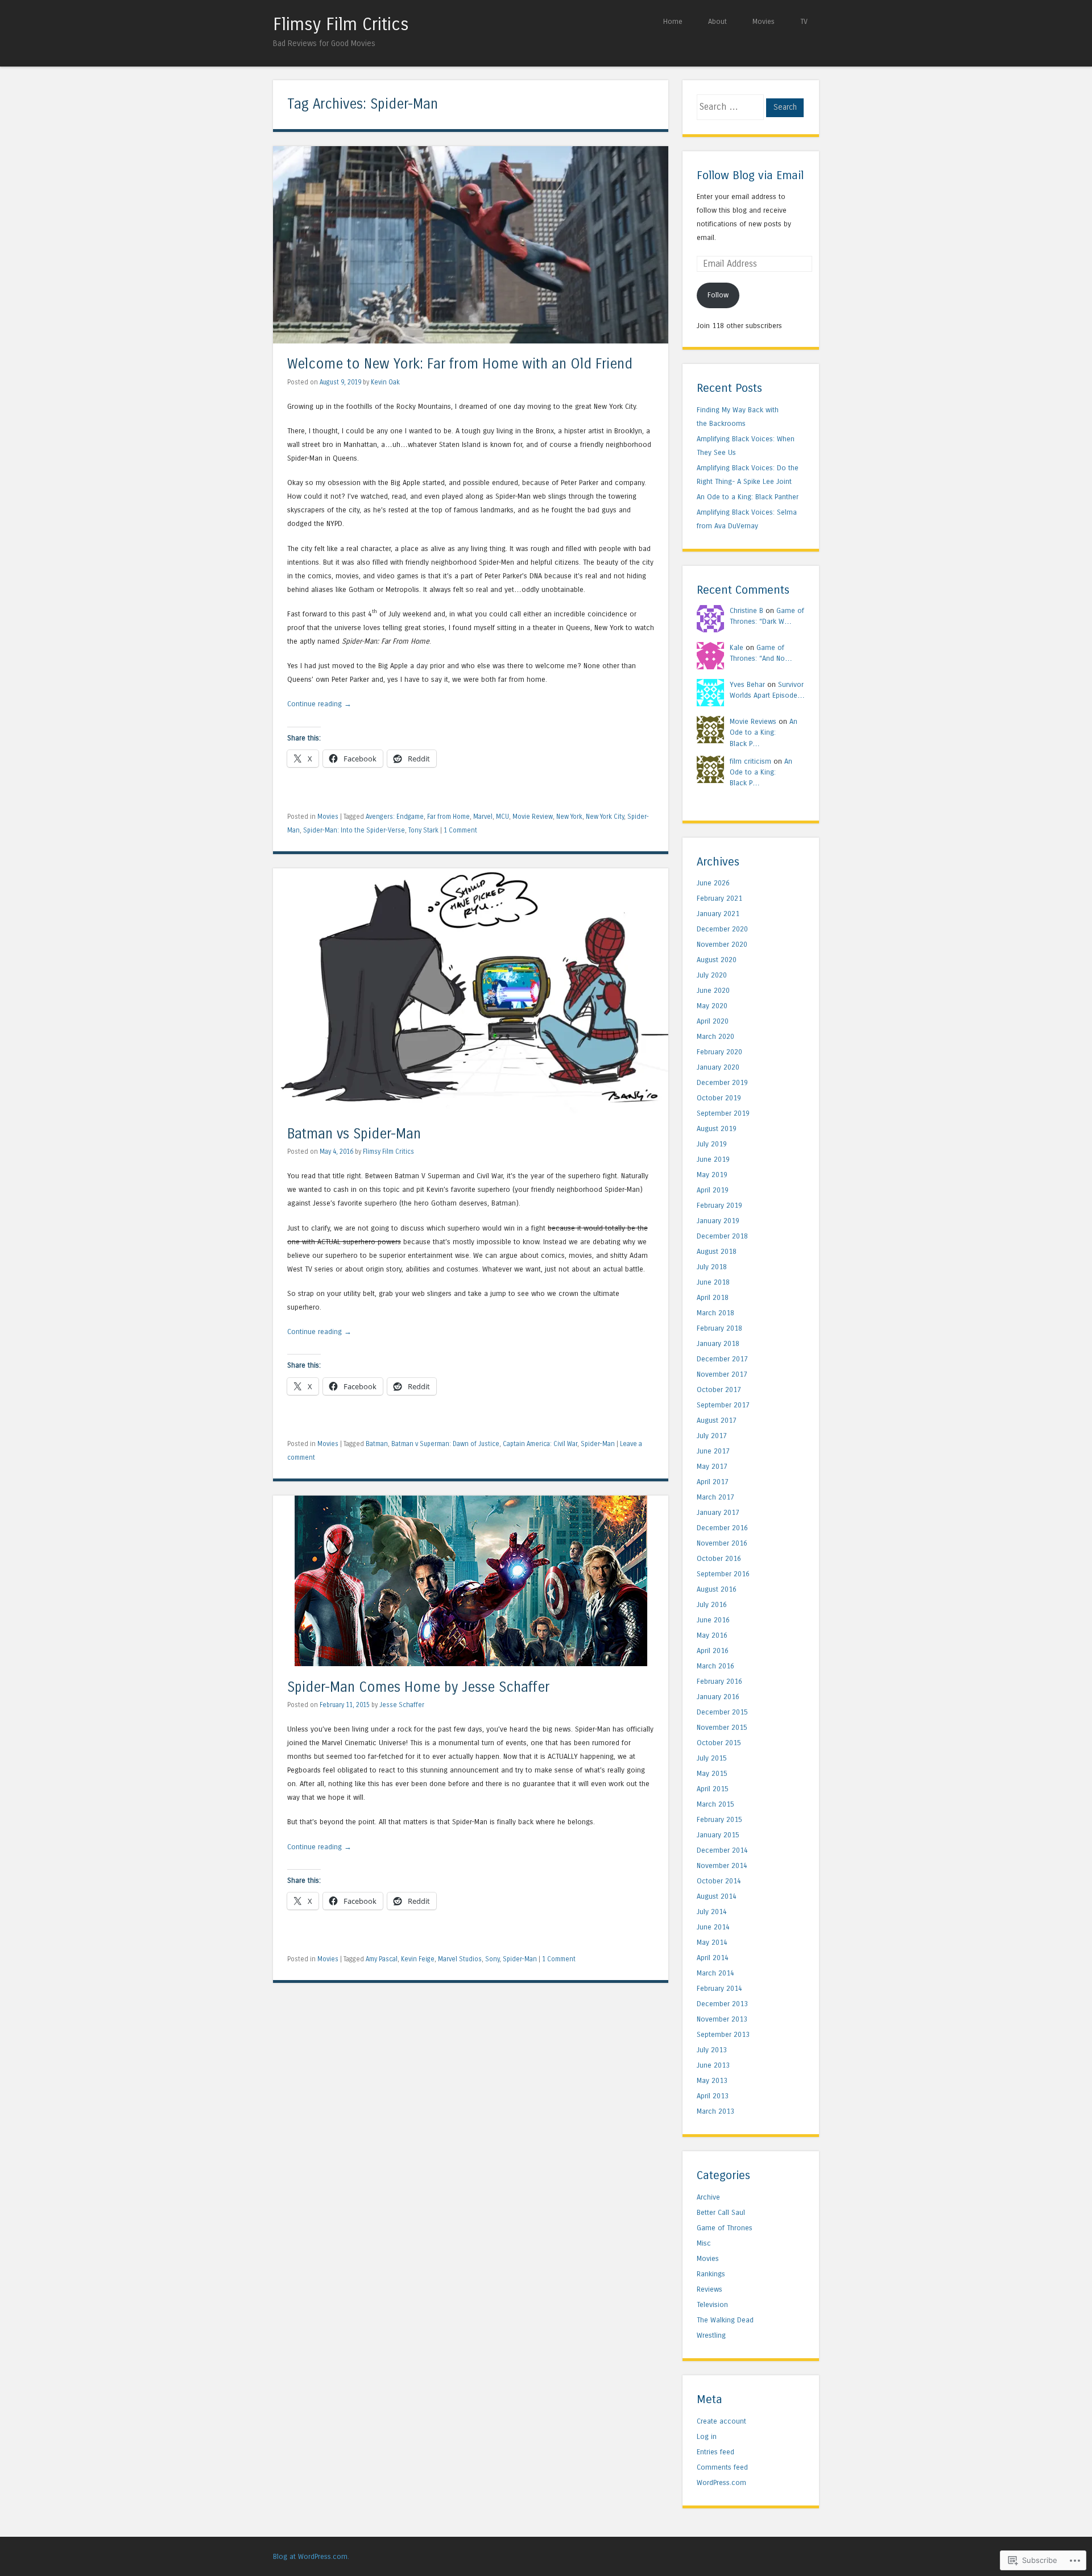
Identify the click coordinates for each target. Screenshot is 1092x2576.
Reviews (710, 2289)
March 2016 (715, 1666)
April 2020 (713, 1021)
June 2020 (713, 990)
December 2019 (722, 1082)
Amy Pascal (382, 1959)
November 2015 (722, 1727)
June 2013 (713, 2065)
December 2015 (722, 1712)
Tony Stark (423, 830)
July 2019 (712, 1144)
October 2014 (719, 1881)
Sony (492, 1959)
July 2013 (712, 2050)
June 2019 (713, 1159)
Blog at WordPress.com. (311, 2556)
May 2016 (712, 1635)
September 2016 (723, 1574)
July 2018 (712, 1267)
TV (804, 21)
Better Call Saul (721, 2212)
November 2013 (722, 2019)
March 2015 (715, 1804)
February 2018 (719, 1328)
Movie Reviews (753, 721)
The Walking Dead (725, 2320)
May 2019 (712, 1175)
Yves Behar (747, 684)
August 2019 (717, 1128)
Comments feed (722, 2467)
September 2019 (723, 1113)
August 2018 (717, 1251)
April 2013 (713, 2096)
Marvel (483, 817)
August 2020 (717, 960)
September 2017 (723, 1405)
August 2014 (717, 1896)
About (717, 21)
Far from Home (448, 817)
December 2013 (722, 2004)
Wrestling (711, 2335)
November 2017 (722, 1374)
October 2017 (719, 1390)
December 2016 (722, 1528)
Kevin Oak (385, 382)
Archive (708, 2197)
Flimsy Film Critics (341, 24)
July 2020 (712, 975)
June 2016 (713, 1620)
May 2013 (712, 2080)
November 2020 (722, 944)
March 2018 (715, 1313)
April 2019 (713, 1190)
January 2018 (718, 1343)
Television (712, 2304)
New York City (605, 817)
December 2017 (722, 1359)
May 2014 (712, 1942)
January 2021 (718, 914)
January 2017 (718, 1512)
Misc (704, 2243)
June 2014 (713, 1927)
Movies (764, 21)
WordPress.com (721, 2482)
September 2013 (723, 2034)
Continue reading (319, 704)
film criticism (750, 761)
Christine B (746, 610)
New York (569, 817)
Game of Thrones (725, 2228)
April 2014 (713, 1958)
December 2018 (722, 1236)
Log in (707, 2436)
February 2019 (719, 1205)
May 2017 (712, 1466)
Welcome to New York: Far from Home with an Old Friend (460, 364)
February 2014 (719, 1988)
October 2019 (719, 1098)
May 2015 (712, 1773)
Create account (721, 2421)
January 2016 (718, 1697)
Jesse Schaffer (402, 1705)
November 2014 (722, 1865)
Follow (718, 295)
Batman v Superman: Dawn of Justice (445, 1444)
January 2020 (718, 1067)
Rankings (711, 2274)
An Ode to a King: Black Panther (748, 497)
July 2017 (712, 1436)
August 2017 (717, 1420)
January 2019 (718, 1221)
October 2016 (719, 1558)
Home (673, 21)
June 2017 (713, 1451)
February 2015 (719, 1819)
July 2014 (712, 1912)
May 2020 (712, 1006)
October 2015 (719, 1743)
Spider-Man (598, 1444)
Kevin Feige (418, 1959)
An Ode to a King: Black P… (764, 732)
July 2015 (712, 1758)
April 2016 (713, 1651)
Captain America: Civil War (540, 1444)
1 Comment (460, 830)
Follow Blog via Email (750, 175)
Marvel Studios (460, 1959)
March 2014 (715, 1973)
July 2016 (712, 1604)
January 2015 (718, 1835)
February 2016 (719, 1681)
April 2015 (713, 1789)
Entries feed (715, 2452)
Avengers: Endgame (395, 817)
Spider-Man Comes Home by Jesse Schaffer (418, 1687)
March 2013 (715, 2111)
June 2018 (713, 1282)
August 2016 (717, 1589)
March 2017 (715, 1497)
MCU (502, 817)
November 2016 (722, 1543)
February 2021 (719, 898)
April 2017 (713, 1482)
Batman (377, 1444)
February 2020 (719, 1052)
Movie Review (533, 817)
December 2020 (722, 929)
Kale (737, 647)
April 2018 (713, 1297)
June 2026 (713, 883)
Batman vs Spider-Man (354, 1134)
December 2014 (722, 1850)
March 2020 (715, 1036)
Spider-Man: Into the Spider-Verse (354, 830)
